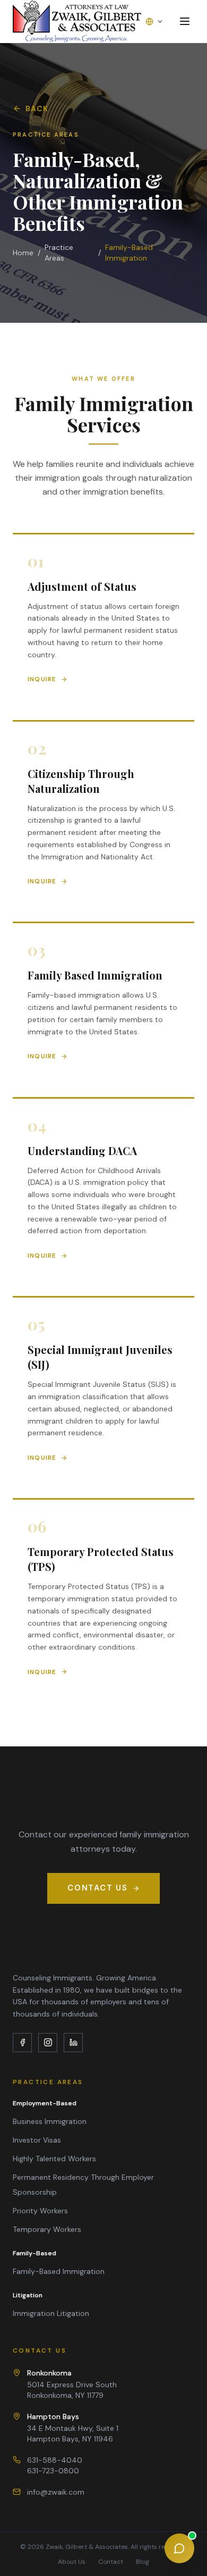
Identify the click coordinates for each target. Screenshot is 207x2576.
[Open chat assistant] (179, 2548)
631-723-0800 (53, 2471)
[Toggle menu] (185, 21)
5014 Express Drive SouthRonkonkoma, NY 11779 (72, 2384)
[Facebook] (22, 2043)
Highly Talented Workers (54, 2159)
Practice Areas (59, 253)
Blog (143, 2562)
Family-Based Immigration (59, 2271)
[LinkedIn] (73, 2043)
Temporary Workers (47, 2229)
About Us (72, 2562)
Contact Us (98, 1888)
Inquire (42, 679)
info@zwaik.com (56, 2492)
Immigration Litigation (51, 2313)
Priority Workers (40, 2211)
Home (23, 253)
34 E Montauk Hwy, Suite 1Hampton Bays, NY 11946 (73, 2428)
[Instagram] (48, 2043)
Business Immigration (50, 2121)
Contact (111, 2562)
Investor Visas (37, 2140)
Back (37, 108)
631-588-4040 (55, 2460)
